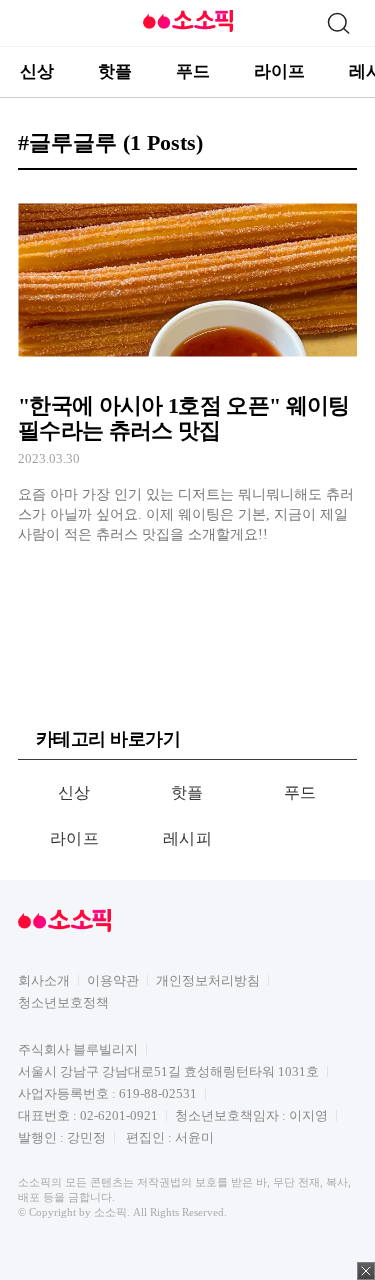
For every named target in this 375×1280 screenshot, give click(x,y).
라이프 (279, 71)
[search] (338, 23)
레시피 (187, 838)
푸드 (193, 71)
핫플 (115, 71)
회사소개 (44, 980)
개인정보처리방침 (208, 980)
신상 (37, 71)
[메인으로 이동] (188, 28)
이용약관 (113, 980)
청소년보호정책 (63, 1002)
